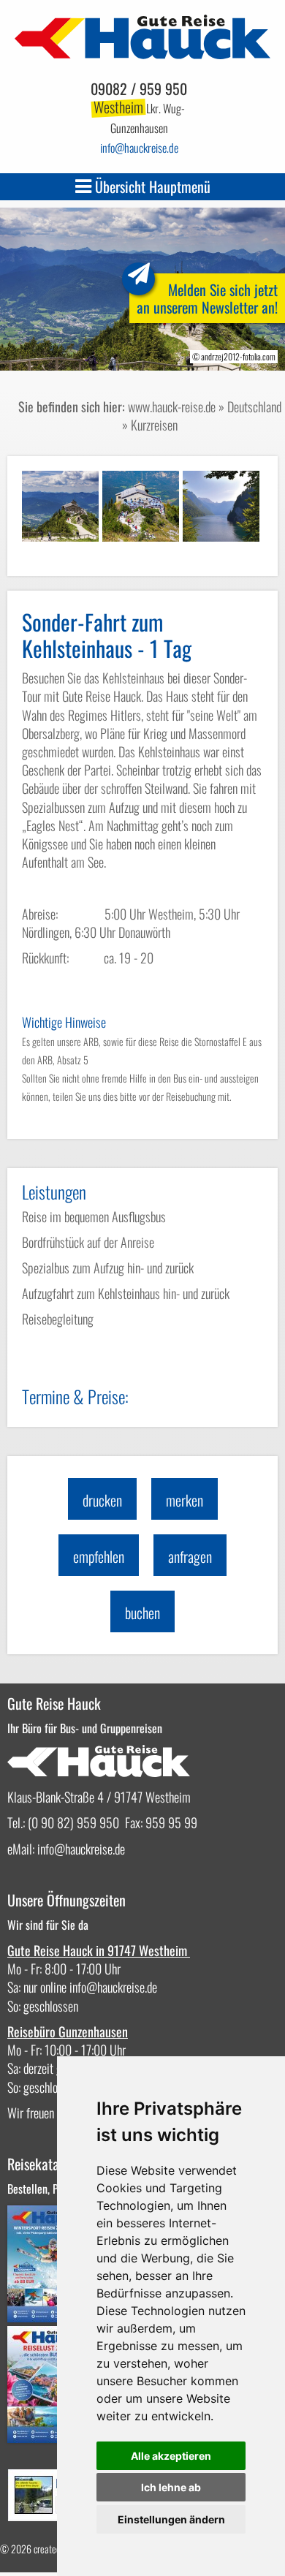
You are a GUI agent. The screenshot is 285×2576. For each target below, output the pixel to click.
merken (185, 1500)
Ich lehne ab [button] (171, 2487)
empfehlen (99, 1556)
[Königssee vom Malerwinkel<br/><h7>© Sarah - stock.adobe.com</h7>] (221, 506)
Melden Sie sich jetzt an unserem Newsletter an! (207, 298)
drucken (102, 1500)
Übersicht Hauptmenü (151, 186)
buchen (142, 1613)
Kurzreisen (154, 425)
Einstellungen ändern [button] (171, 2519)
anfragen (190, 1556)
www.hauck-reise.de (172, 406)
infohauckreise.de (139, 148)
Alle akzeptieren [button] (171, 2456)
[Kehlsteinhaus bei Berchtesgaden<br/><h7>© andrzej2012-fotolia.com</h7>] (60, 506)
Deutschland (254, 406)
